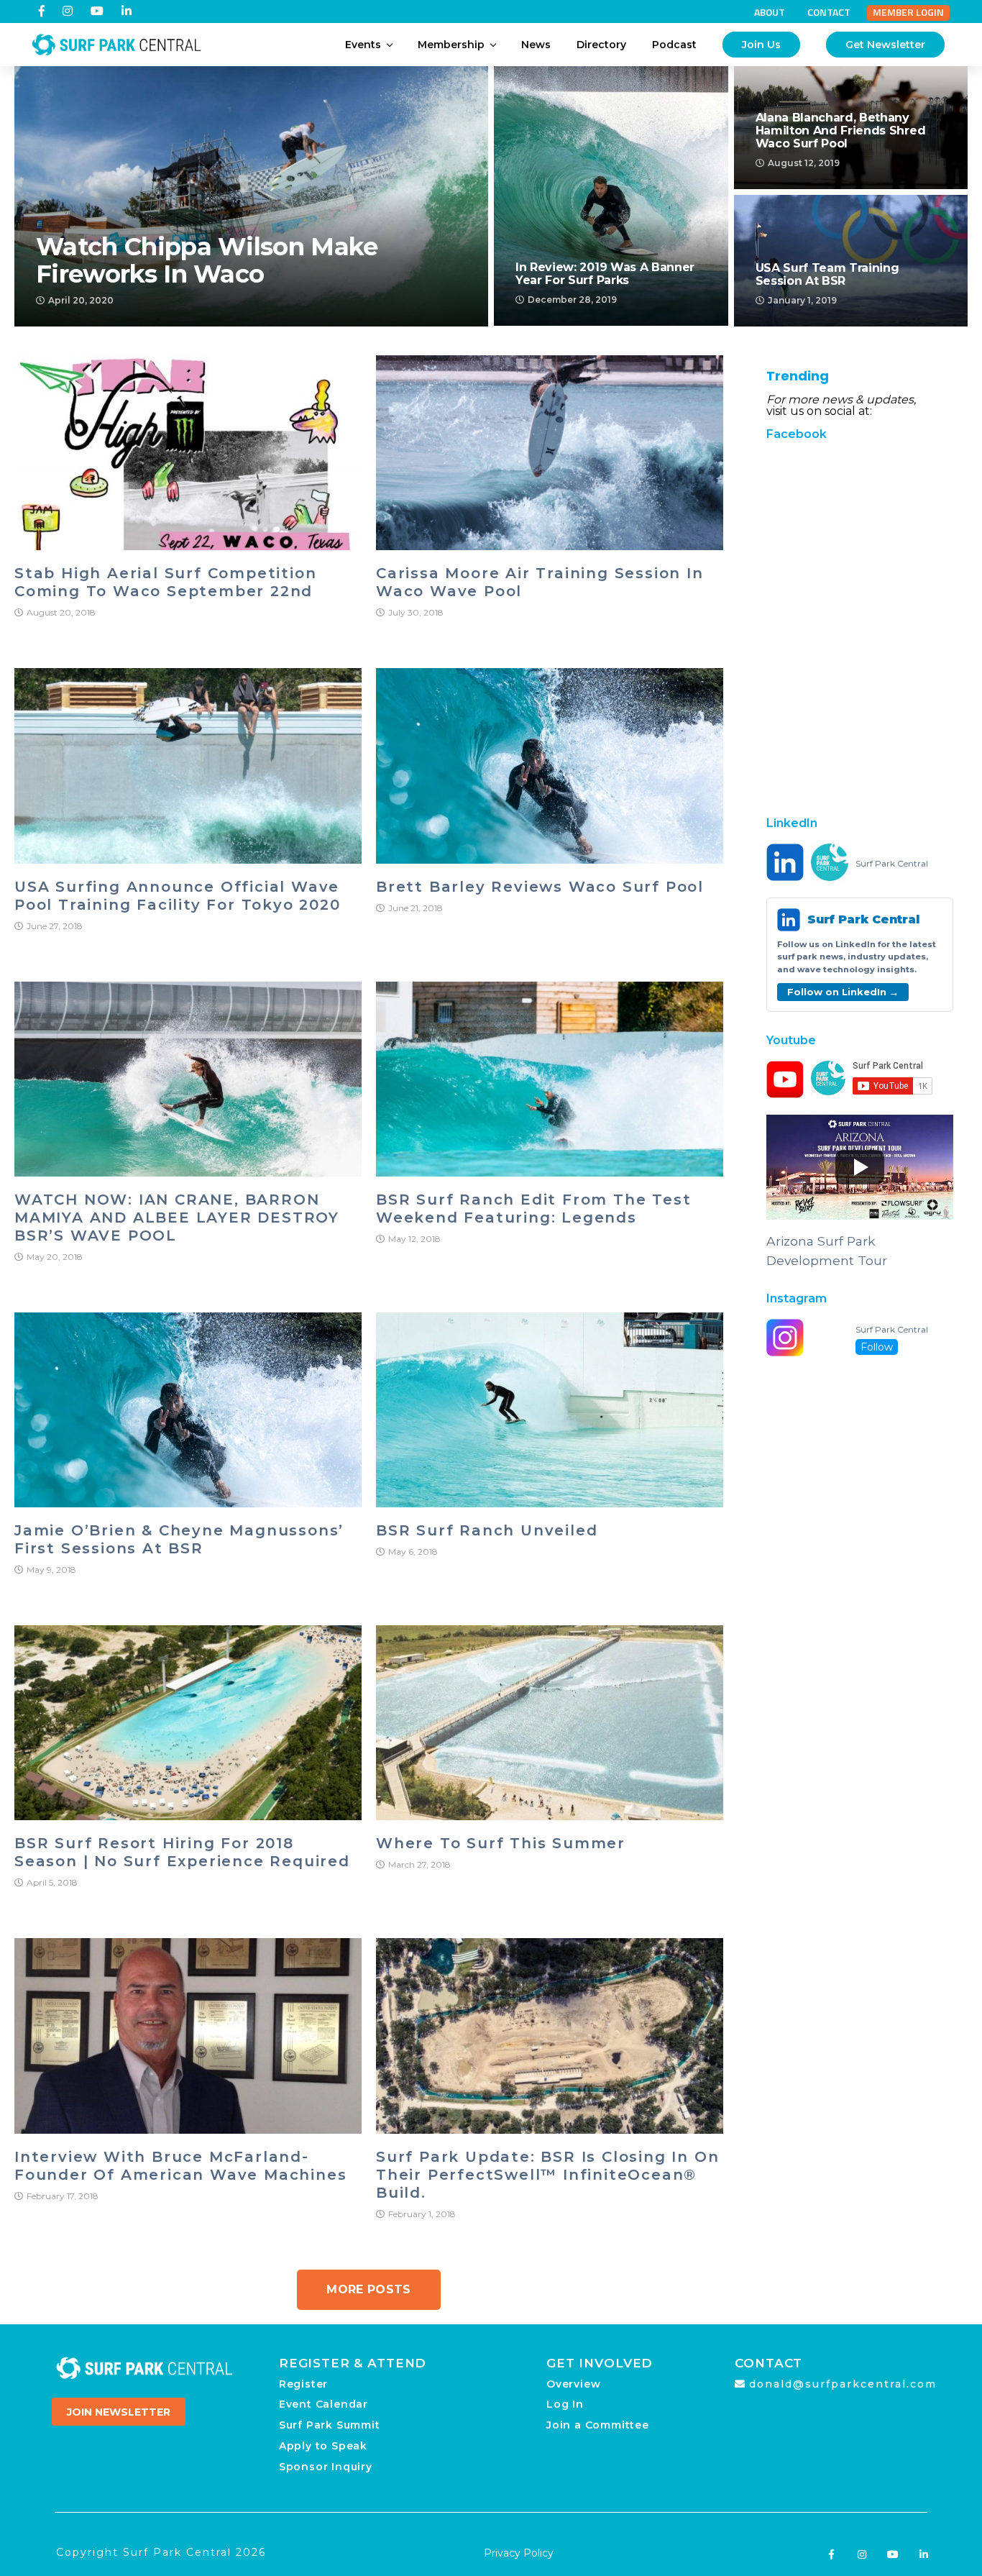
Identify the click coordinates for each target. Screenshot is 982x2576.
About (770, 12)
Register (303, 2384)
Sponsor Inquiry (326, 2467)
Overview (573, 2384)
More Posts (368, 2289)
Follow (877, 1347)
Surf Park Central (892, 864)
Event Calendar (323, 2404)
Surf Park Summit (330, 2425)
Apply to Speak (323, 2446)
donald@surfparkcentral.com (843, 2384)
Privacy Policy (519, 2553)
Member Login (908, 12)
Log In (565, 2404)
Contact (829, 12)
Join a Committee (598, 2425)
